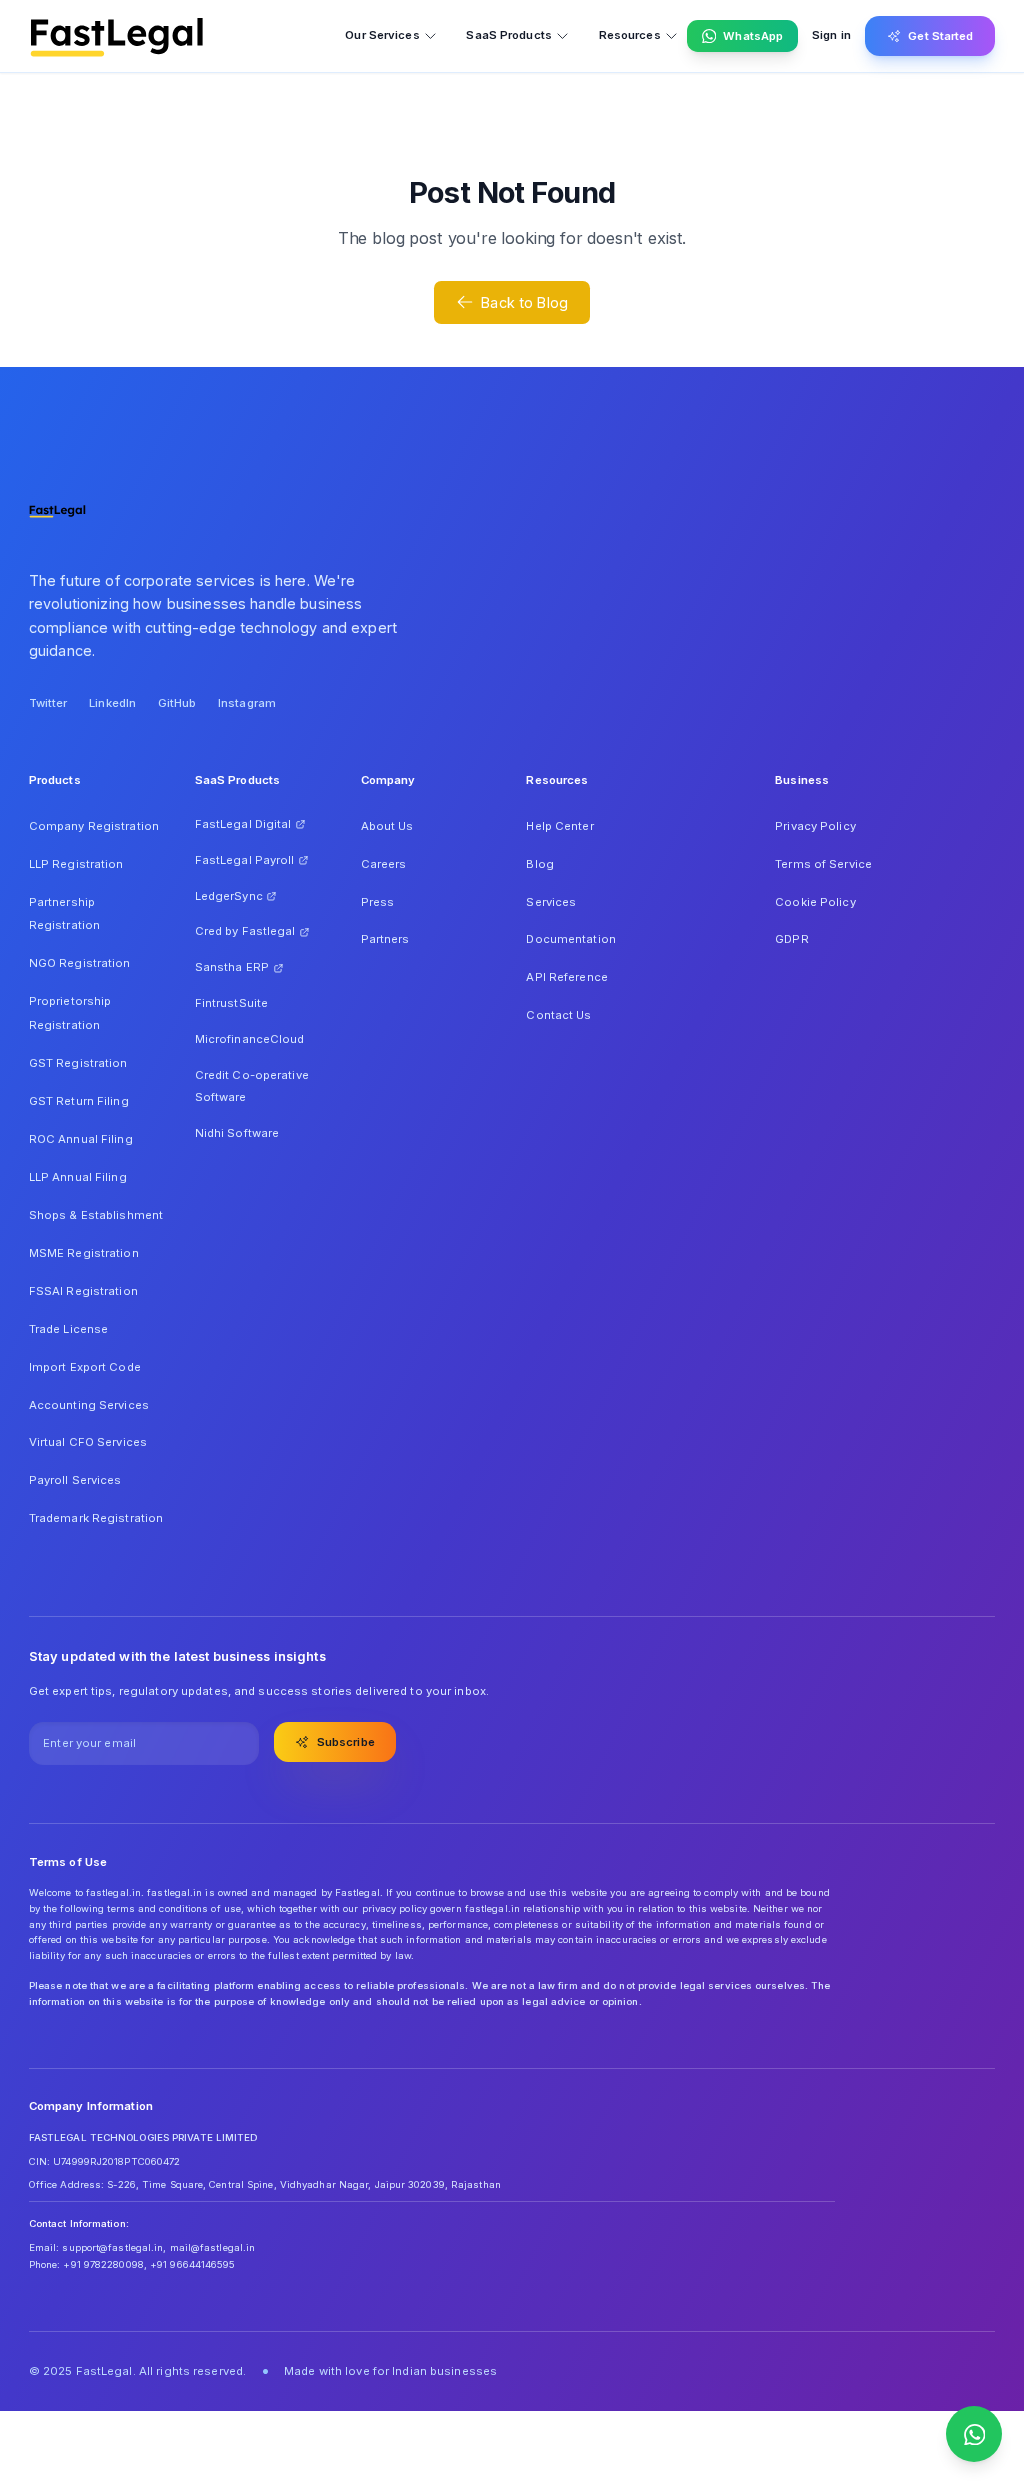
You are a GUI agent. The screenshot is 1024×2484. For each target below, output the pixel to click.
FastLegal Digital (243, 824)
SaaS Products (508, 35)
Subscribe (346, 1742)
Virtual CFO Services (88, 1442)
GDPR (791, 939)
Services (551, 902)
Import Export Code (85, 1367)
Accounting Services (89, 1405)
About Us (387, 826)
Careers (384, 864)
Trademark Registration (96, 1518)
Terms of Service (823, 864)
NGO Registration (80, 963)
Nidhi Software (237, 1133)
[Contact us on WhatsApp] (974, 2434)
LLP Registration (76, 864)
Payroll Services (75, 1480)
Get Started (940, 36)
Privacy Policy (815, 826)
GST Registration (78, 1063)
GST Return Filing (79, 1101)
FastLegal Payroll (245, 860)
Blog (539, 864)
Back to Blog (524, 302)
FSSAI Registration (83, 1291)
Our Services (382, 35)
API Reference (566, 977)
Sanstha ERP (232, 967)
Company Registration (94, 826)
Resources (630, 35)
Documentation (570, 939)
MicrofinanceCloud (250, 1039)
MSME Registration (84, 1253)
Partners (385, 939)
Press (378, 902)
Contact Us (558, 1015)
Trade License (68, 1329)
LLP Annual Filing (78, 1177)
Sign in (831, 35)
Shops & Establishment (96, 1215)
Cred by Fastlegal (245, 931)
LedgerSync (229, 896)
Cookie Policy (815, 902)
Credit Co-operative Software (252, 1086)
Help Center (559, 826)
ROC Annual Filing (81, 1139)
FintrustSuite (231, 1003)
